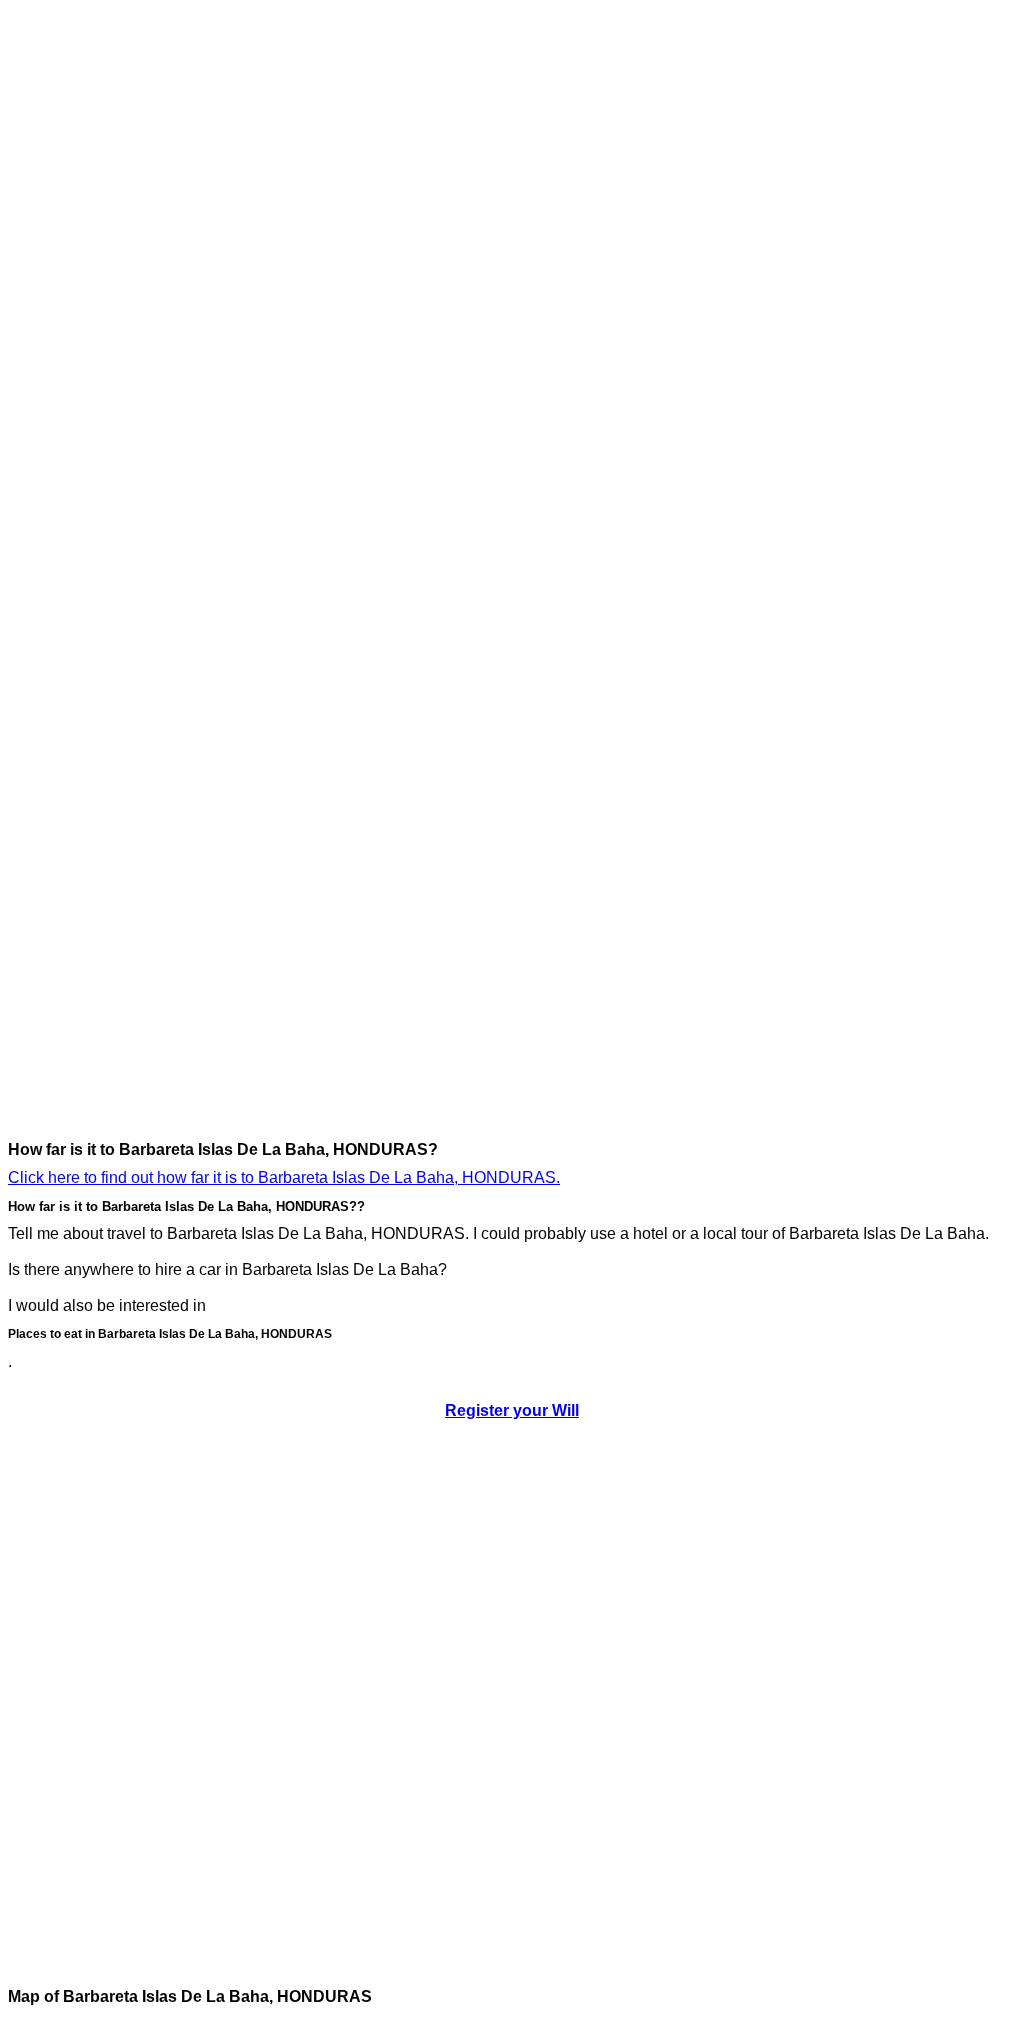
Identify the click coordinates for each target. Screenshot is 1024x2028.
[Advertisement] (88, 308)
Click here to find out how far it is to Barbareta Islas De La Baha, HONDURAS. (284, 1177)
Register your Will (512, 1410)
